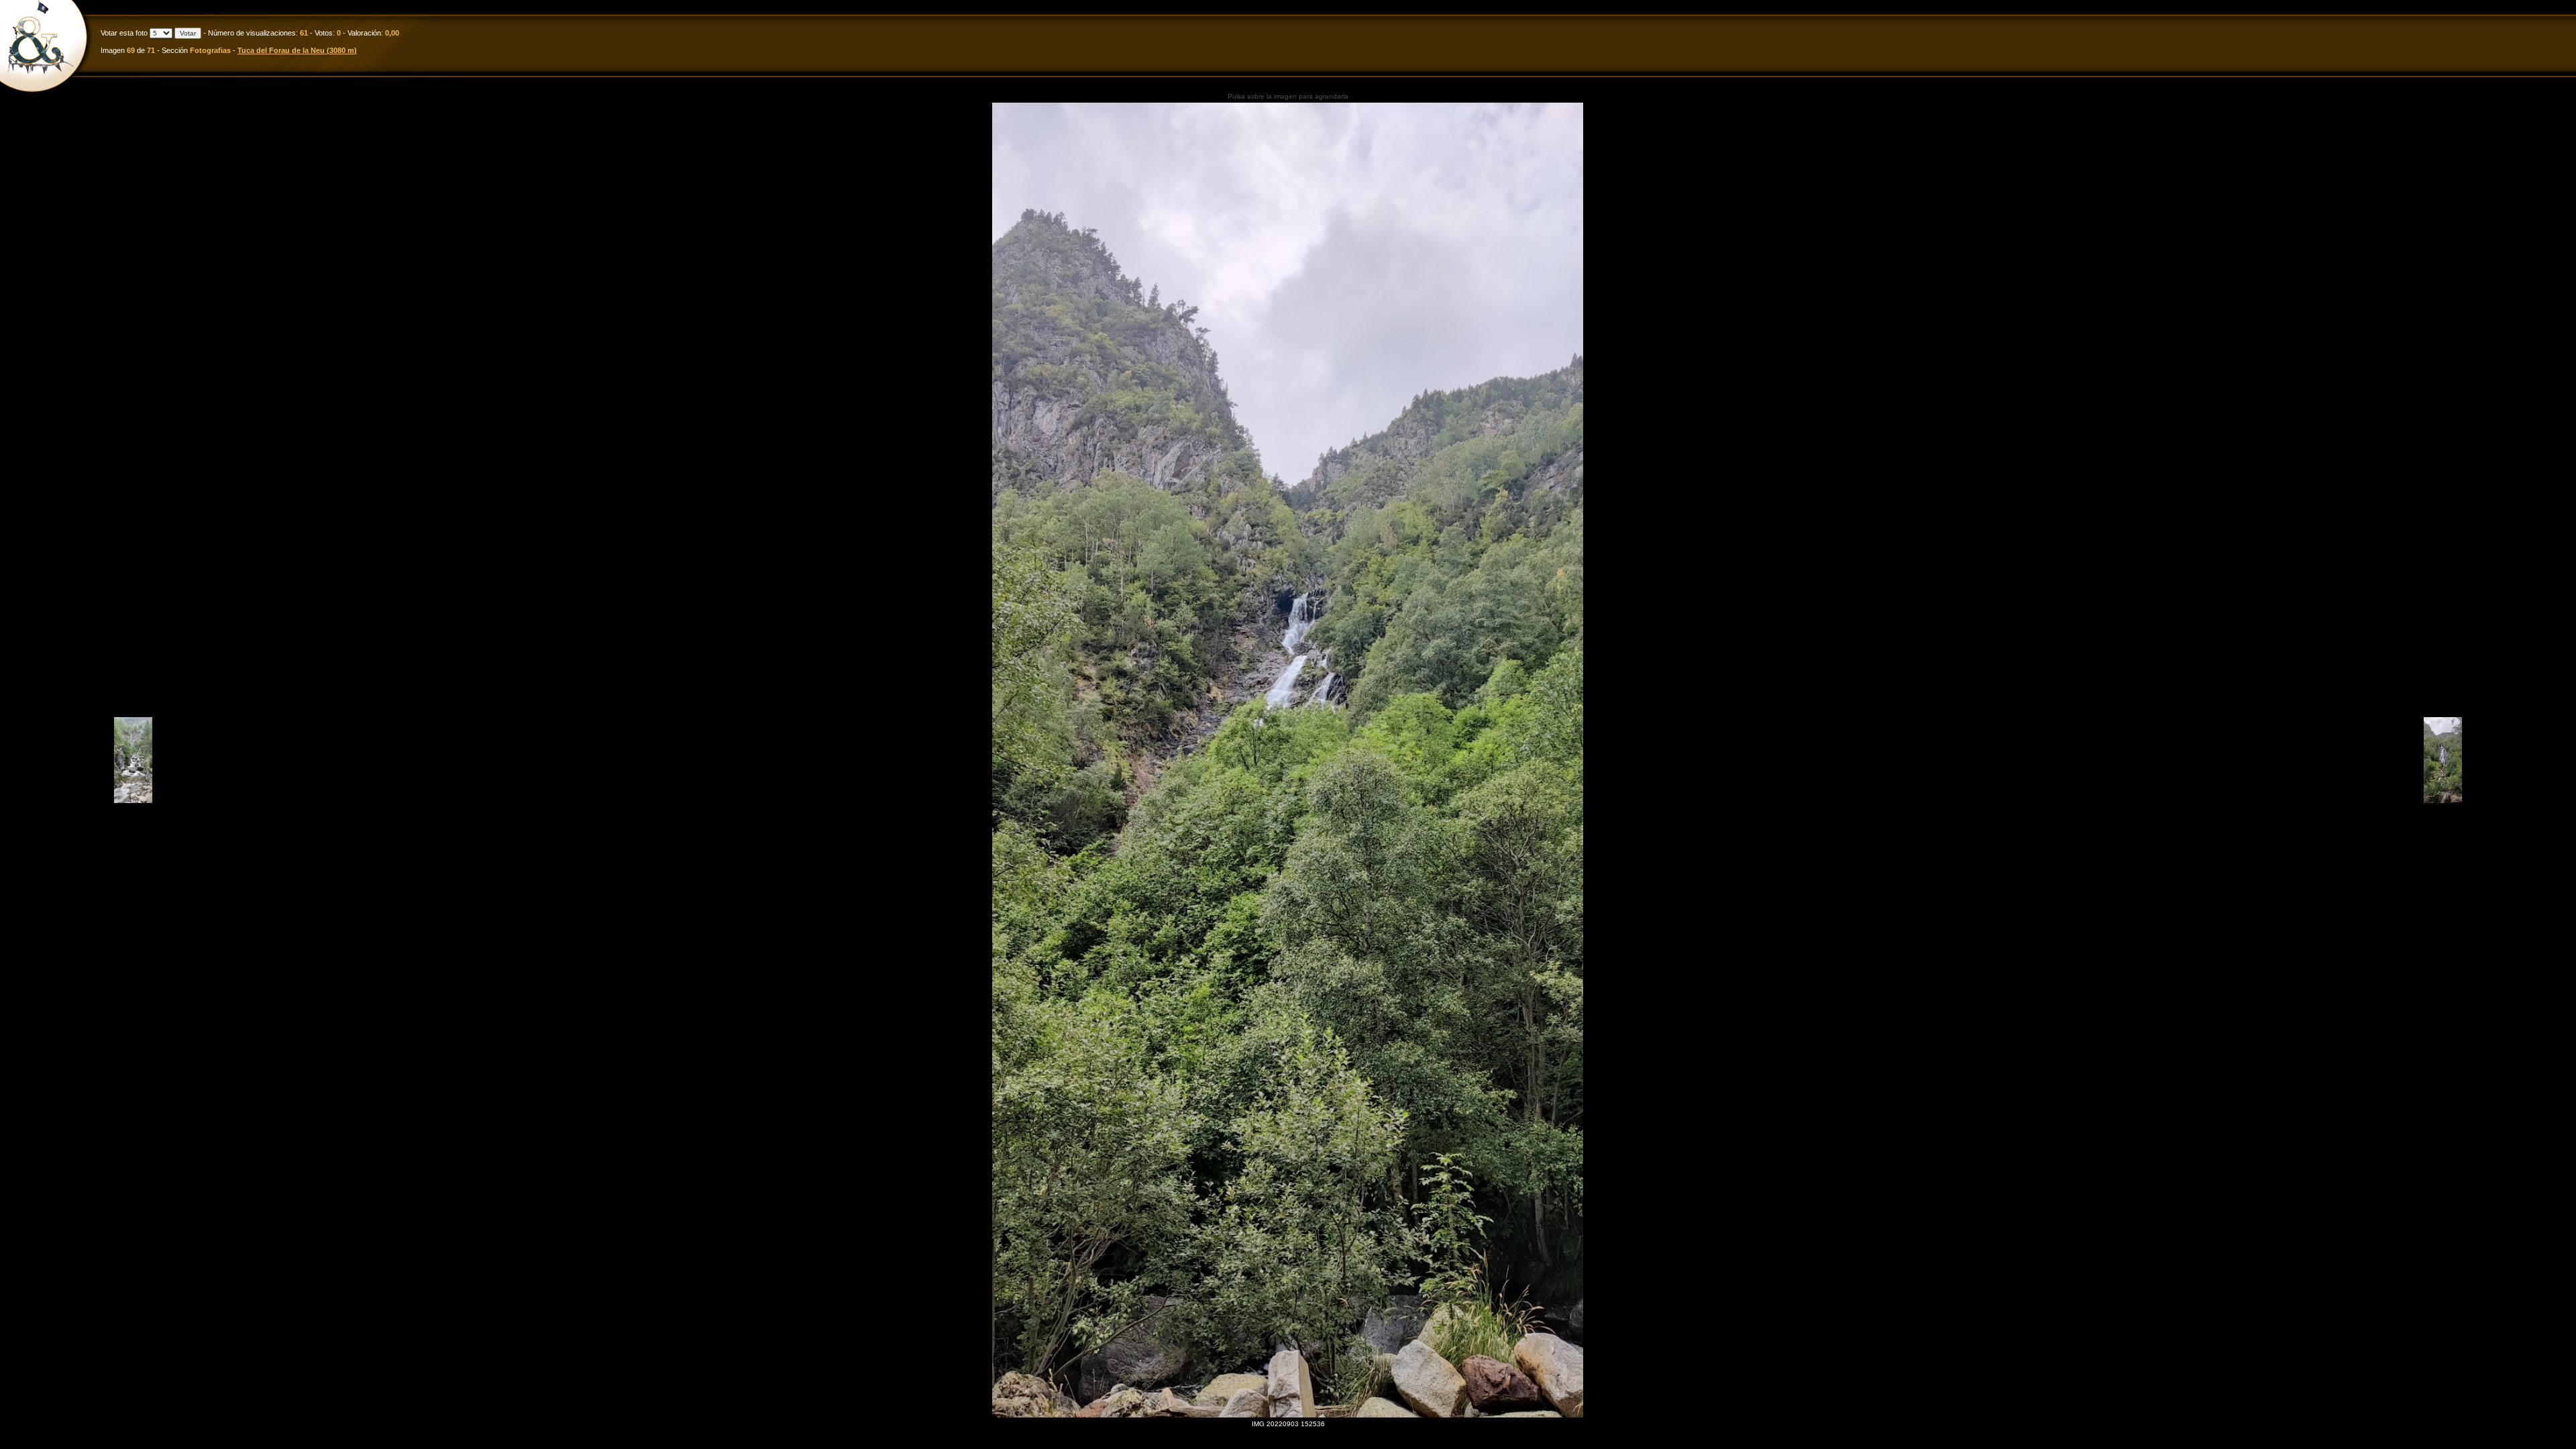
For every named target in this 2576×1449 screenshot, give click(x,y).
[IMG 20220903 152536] (1288, 760)
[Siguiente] (2443, 801)
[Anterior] (133, 801)
